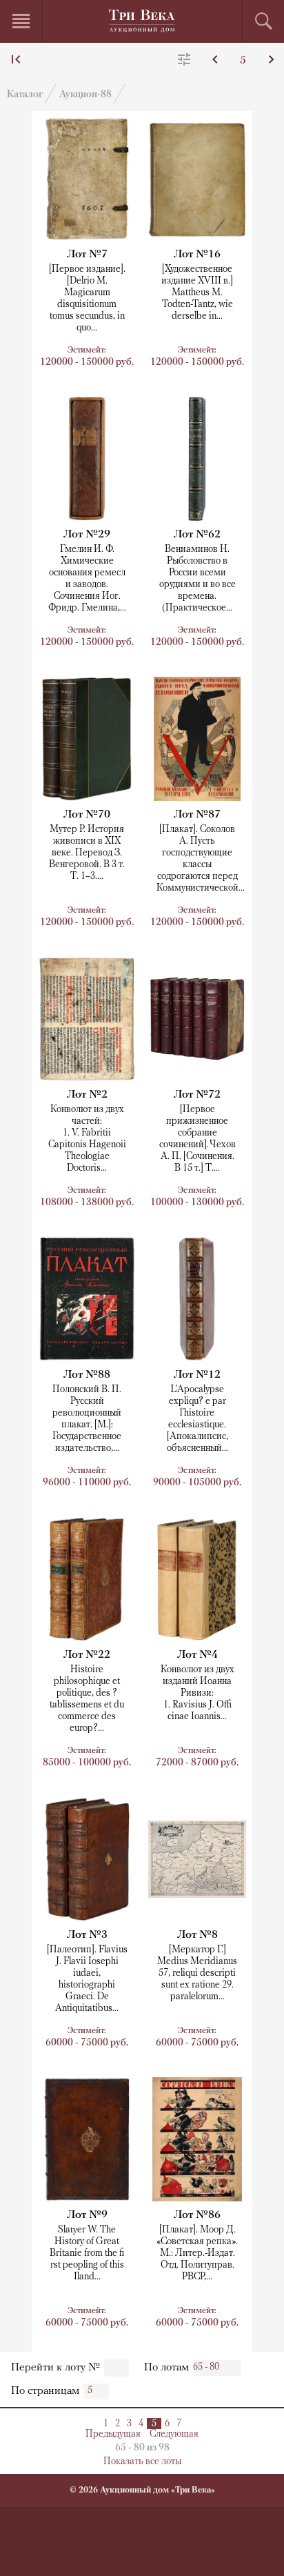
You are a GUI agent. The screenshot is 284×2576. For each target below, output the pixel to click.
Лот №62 (197, 535)
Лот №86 (197, 2215)
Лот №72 (197, 1095)
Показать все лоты (142, 2462)
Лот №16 (197, 255)
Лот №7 (87, 255)
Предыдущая (113, 2434)
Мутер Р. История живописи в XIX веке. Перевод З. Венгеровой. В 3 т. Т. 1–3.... (87, 853)
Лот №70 (87, 815)
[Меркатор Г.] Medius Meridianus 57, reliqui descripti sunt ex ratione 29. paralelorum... (197, 1973)
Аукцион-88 (85, 95)
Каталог (25, 95)
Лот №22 (87, 1655)
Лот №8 (197, 1935)
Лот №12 (197, 1375)
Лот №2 (87, 1095)
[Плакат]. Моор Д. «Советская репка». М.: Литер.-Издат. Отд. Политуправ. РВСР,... (197, 2253)
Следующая (174, 2434)
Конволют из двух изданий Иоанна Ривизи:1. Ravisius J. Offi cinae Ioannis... (197, 1693)
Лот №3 (87, 1935)
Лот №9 (87, 2215)
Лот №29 (87, 535)
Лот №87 (197, 815)
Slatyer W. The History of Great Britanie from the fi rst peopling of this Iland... (87, 2253)
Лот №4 (197, 1655)
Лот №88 (87, 1375)
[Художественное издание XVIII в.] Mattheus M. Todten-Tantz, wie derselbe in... (197, 293)
